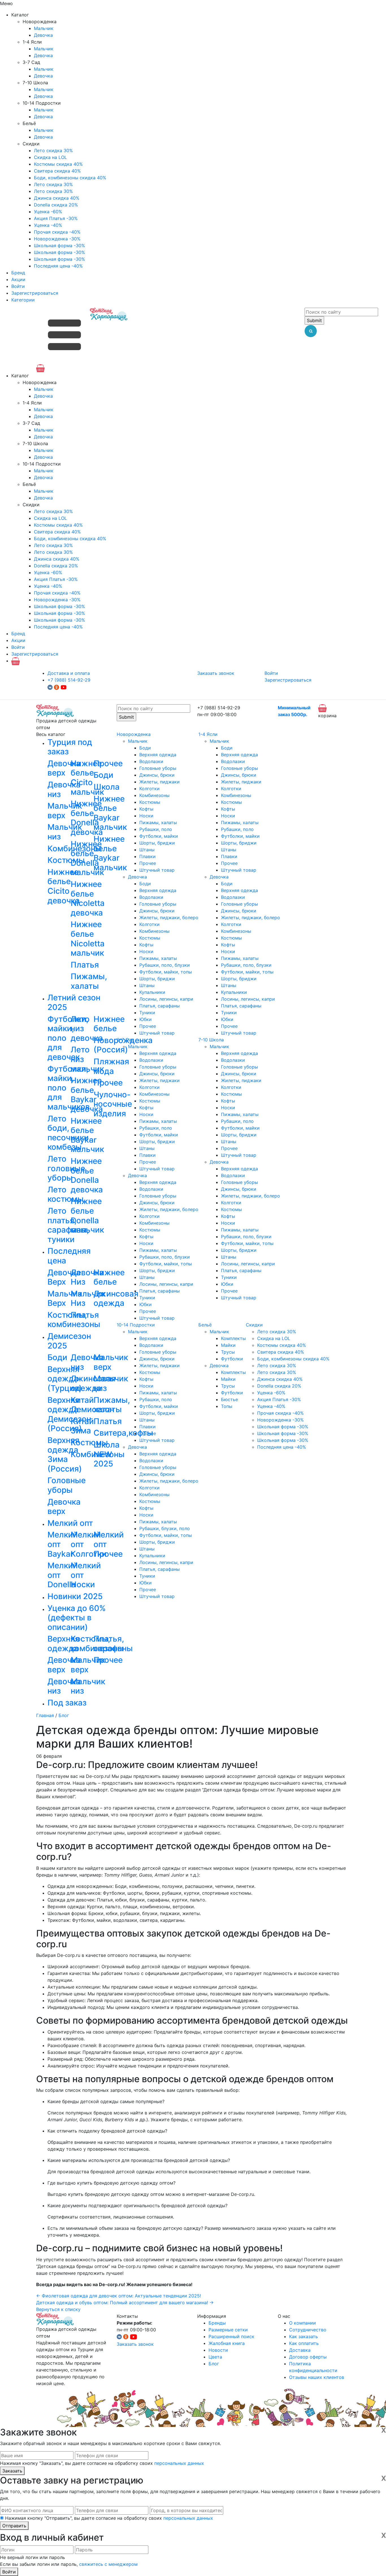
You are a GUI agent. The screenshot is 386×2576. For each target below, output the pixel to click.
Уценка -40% (48, 225)
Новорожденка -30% (57, 239)
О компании (302, 2323)
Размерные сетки (228, 2330)
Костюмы (150, 802)
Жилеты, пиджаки (160, 782)
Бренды (217, 2323)
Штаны (147, 850)
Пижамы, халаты (158, 822)
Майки (228, 1345)
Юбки (146, 1019)
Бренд (18, 273)
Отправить (14, 2526)
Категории (23, 300)
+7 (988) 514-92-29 (69, 680)
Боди (145, 748)
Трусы (228, 1352)
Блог (64, 1715)
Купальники (152, 992)
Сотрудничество (308, 2330)
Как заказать (303, 2336)
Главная (45, 1715)
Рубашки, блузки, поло (165, 1528)
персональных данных (179, 2463)
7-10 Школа (211, 1040)
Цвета (215, 2357)
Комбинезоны (154, 795)
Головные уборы (158, 768)
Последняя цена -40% (58, 266)
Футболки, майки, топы (166, 972)
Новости (218, 2350)
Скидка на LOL (50, 157)
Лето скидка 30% (53, 150)
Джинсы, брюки (157, 775)
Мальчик (44, 28)
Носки (146, 816)
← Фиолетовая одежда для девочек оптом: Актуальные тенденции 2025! (119, 2296)
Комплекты (233, 1338)
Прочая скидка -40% (57, 232)
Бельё (205, 1325)
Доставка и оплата (69, 673)
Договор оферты (308, 2357)
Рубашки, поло (156, 829)
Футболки (232, 1359)
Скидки (254, 1325)
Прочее (148, 863)
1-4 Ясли (208, 734)
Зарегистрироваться (35, 293)
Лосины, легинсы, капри (166, 999)
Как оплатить (304, 2343)
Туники (147, 1013)
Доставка (300, 2350)
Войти (18, 286)
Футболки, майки (159, 836)
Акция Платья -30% (56, 218)
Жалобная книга (227, 2343)
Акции (18, 279)
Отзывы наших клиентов (317, 2377)
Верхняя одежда (158, 755)
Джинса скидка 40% (57, 198)
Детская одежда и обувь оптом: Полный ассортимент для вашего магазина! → (125, 2303)
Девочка (43, 35)
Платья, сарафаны (160, 1006)
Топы (227, 1406)
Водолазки (151, 761)
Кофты (146, 809)
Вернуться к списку (58, 2309)
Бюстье (229, 1399)
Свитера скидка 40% (57, 171)
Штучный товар (157, 870)
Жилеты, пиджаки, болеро (169, 917)
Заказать (12, 2471)
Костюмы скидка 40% (58, 164)
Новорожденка (134, 734)
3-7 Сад (125, 1040)
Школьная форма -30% (59, 245)
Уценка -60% (48, 212)
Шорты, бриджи (157, 843)
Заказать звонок (216, 673)
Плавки (148, 856)
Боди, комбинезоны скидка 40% (70, 178)
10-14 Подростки (136, 1325)
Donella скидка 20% (56, 205)
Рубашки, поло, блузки (165, 965)
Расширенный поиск (231, 2336)
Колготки (149, 789)
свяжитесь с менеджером (108, 2564)
